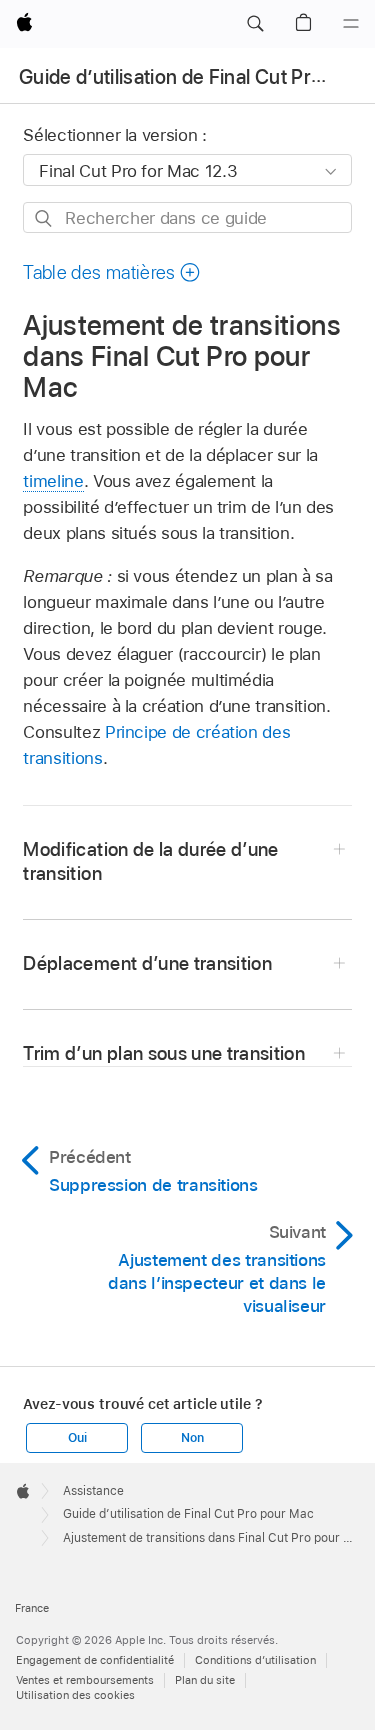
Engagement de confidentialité (95, 1660)
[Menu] (351, 24)
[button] (255, 24)
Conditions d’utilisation (255, 1660)
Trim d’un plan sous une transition (164, 1053)
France (32, 1608)
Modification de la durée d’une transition (150, 861)
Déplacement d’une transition (147, 963)
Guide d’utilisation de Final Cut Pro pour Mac (188, 1514)
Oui (77, 1438)
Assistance (93, 1491)
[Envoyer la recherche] (44, 218)
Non (192, 1438)
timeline (53, 481)
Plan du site (205, 1680)
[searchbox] (187, 217)
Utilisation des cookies (75, 1695)
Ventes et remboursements (85, 1680)
